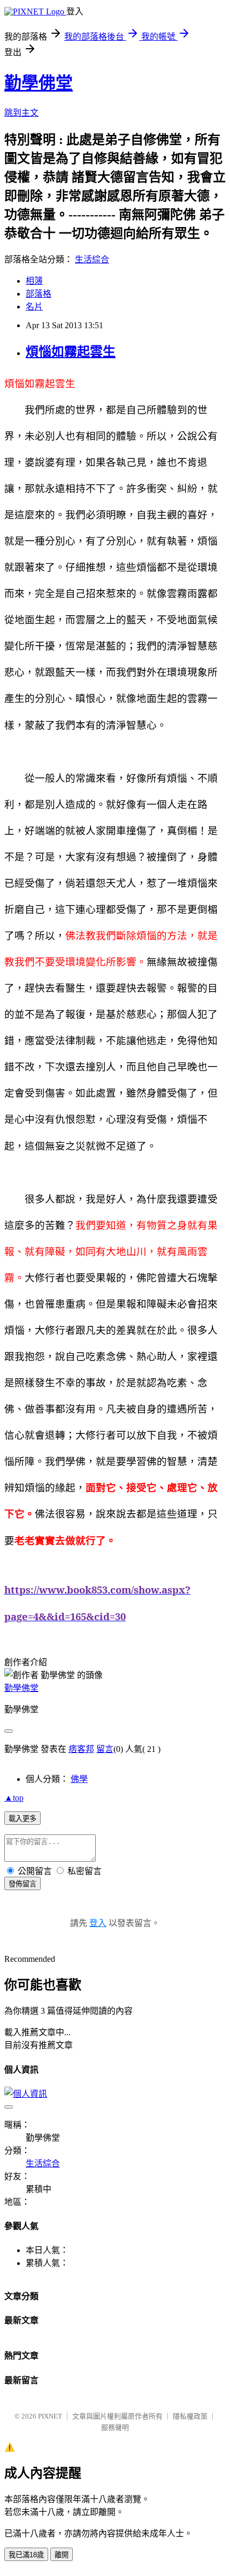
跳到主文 (21, 113)
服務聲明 (115, 2427)
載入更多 (22, 1819)
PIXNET (50, 2416)
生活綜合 (92, 259)
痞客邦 (81, 1749)
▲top (14, 1798)
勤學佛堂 (39, 83)
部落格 (39, 294)
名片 (34, 307)
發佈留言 (22, 1884)
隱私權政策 (190, 2416)
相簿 (34, 281)
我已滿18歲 (26, 2555)
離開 (62, 2555)
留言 (105, 1749)
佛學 (79, 1779)
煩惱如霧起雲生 (71, 352)
